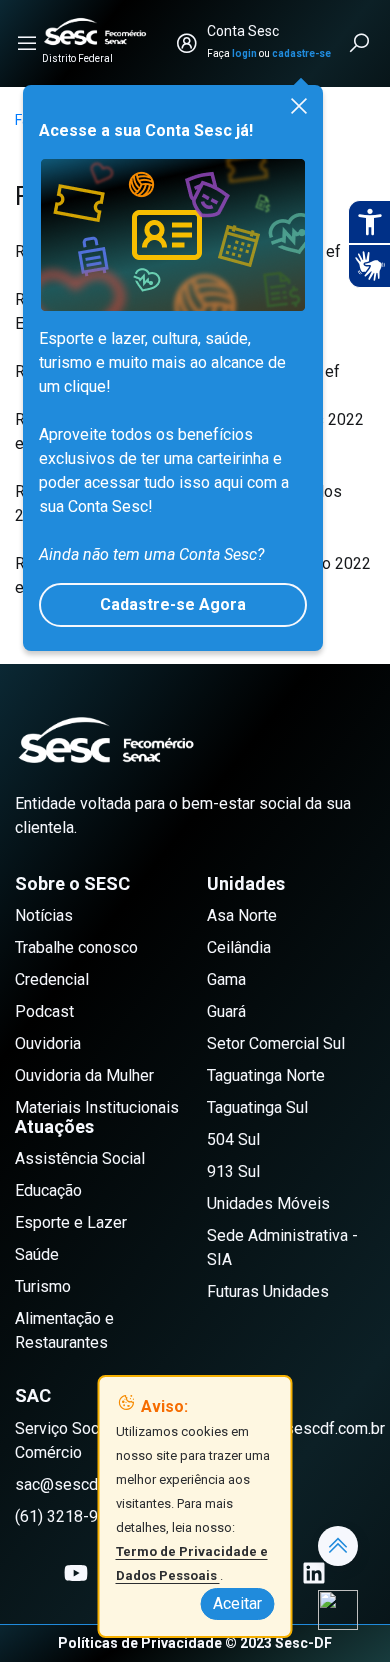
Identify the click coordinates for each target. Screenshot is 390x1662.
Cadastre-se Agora (173, 604)
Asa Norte (242, 915)
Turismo (43, 1286)
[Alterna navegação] (27, 43)
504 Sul (233, 1139)
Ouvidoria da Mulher (84, 1075)
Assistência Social (80, 1158)
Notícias (44, 915)
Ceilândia (239, 947)
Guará (226, 1011)
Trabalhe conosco (76, 947)
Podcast (44, 1011)
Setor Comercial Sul (276, 1043)
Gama (226, 979)
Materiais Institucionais (97, 1107)
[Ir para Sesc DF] (95, 31)
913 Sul (233, 1171)
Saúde (37, 1254)
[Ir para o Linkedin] (314, 1573)
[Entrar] (187, 43)
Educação (48, 1190)
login (244, 53)
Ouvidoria (48, 1043)
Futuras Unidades (268, 1291)
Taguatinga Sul (257, 1107)
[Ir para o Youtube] (76, 1573)
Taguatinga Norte (266, 1075)
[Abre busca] (361, 43)
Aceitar (237, 1603)
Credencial (52, 979)
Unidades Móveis (268, 1203)
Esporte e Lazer (71, 1222)
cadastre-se (301, 53)
